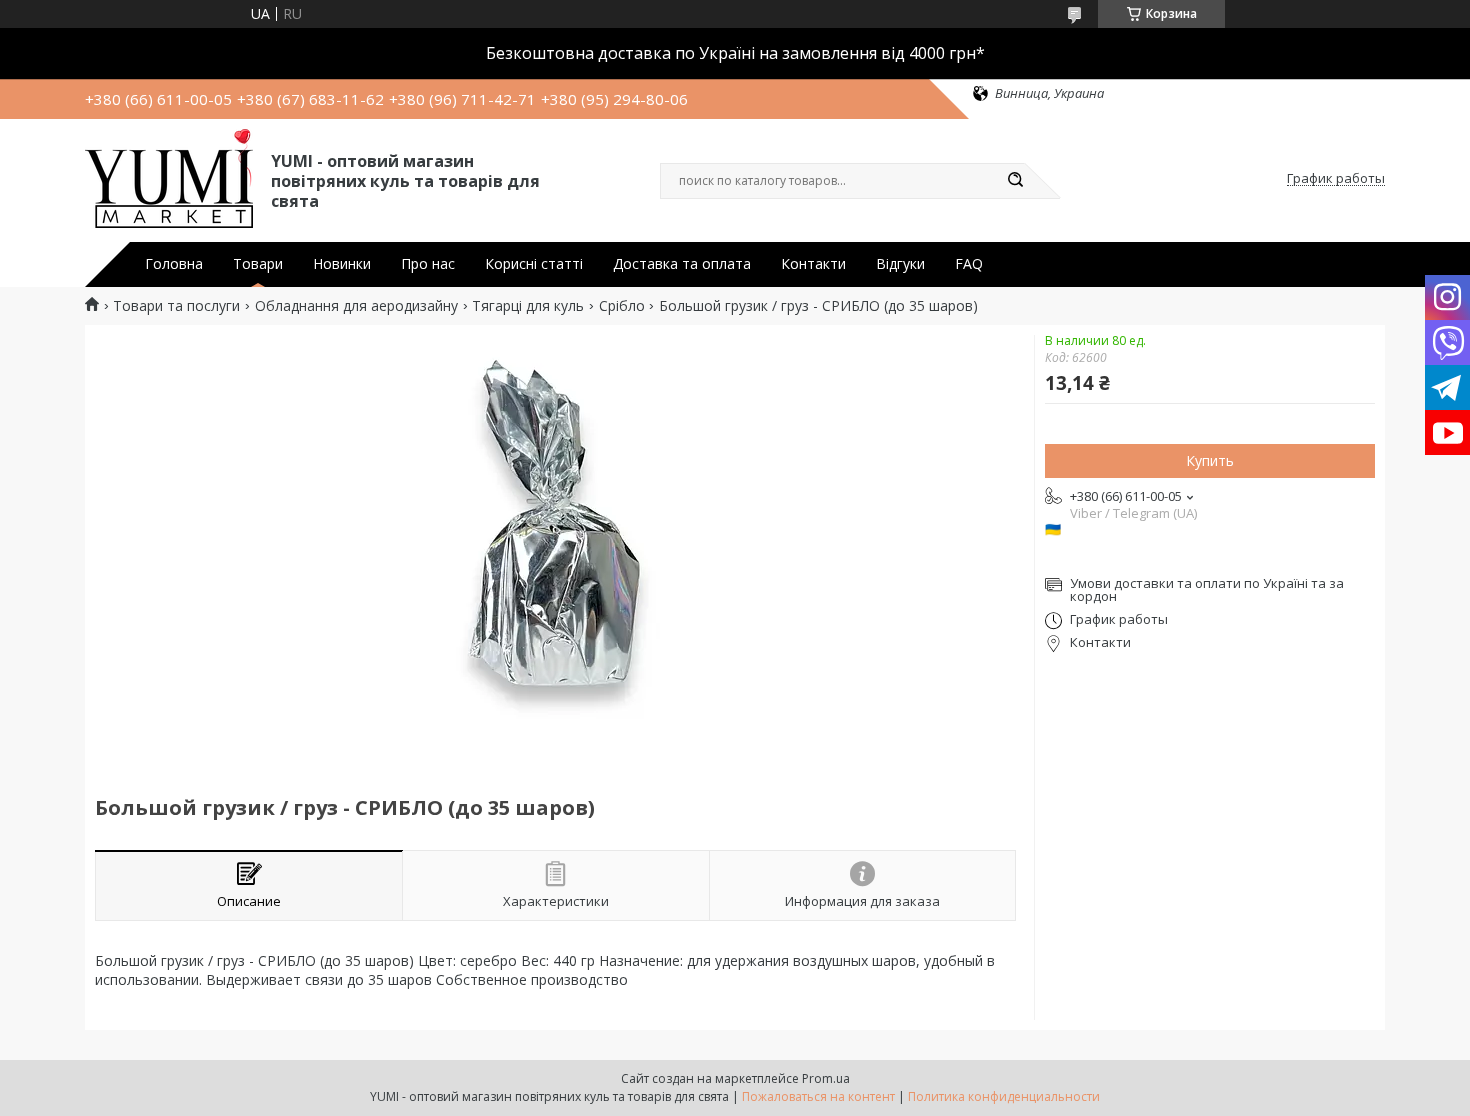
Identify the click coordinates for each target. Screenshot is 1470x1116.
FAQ (969, 264)
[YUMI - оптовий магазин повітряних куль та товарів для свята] (169, 179)
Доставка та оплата (682, 264)
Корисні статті (534, 264)
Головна (174, 264)
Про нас (428, 264)
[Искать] (1015, 181)
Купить (1210, 460)
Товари (258, 264)
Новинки (342, 264)
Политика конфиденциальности (1004, 1096)
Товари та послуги (176, 306)
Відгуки (900, 264)
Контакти (813, 264)
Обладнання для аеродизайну (356, 306)
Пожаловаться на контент (818, 1096)
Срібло (622, 306)
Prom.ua (826, 1078)
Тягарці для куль (528, 306)
